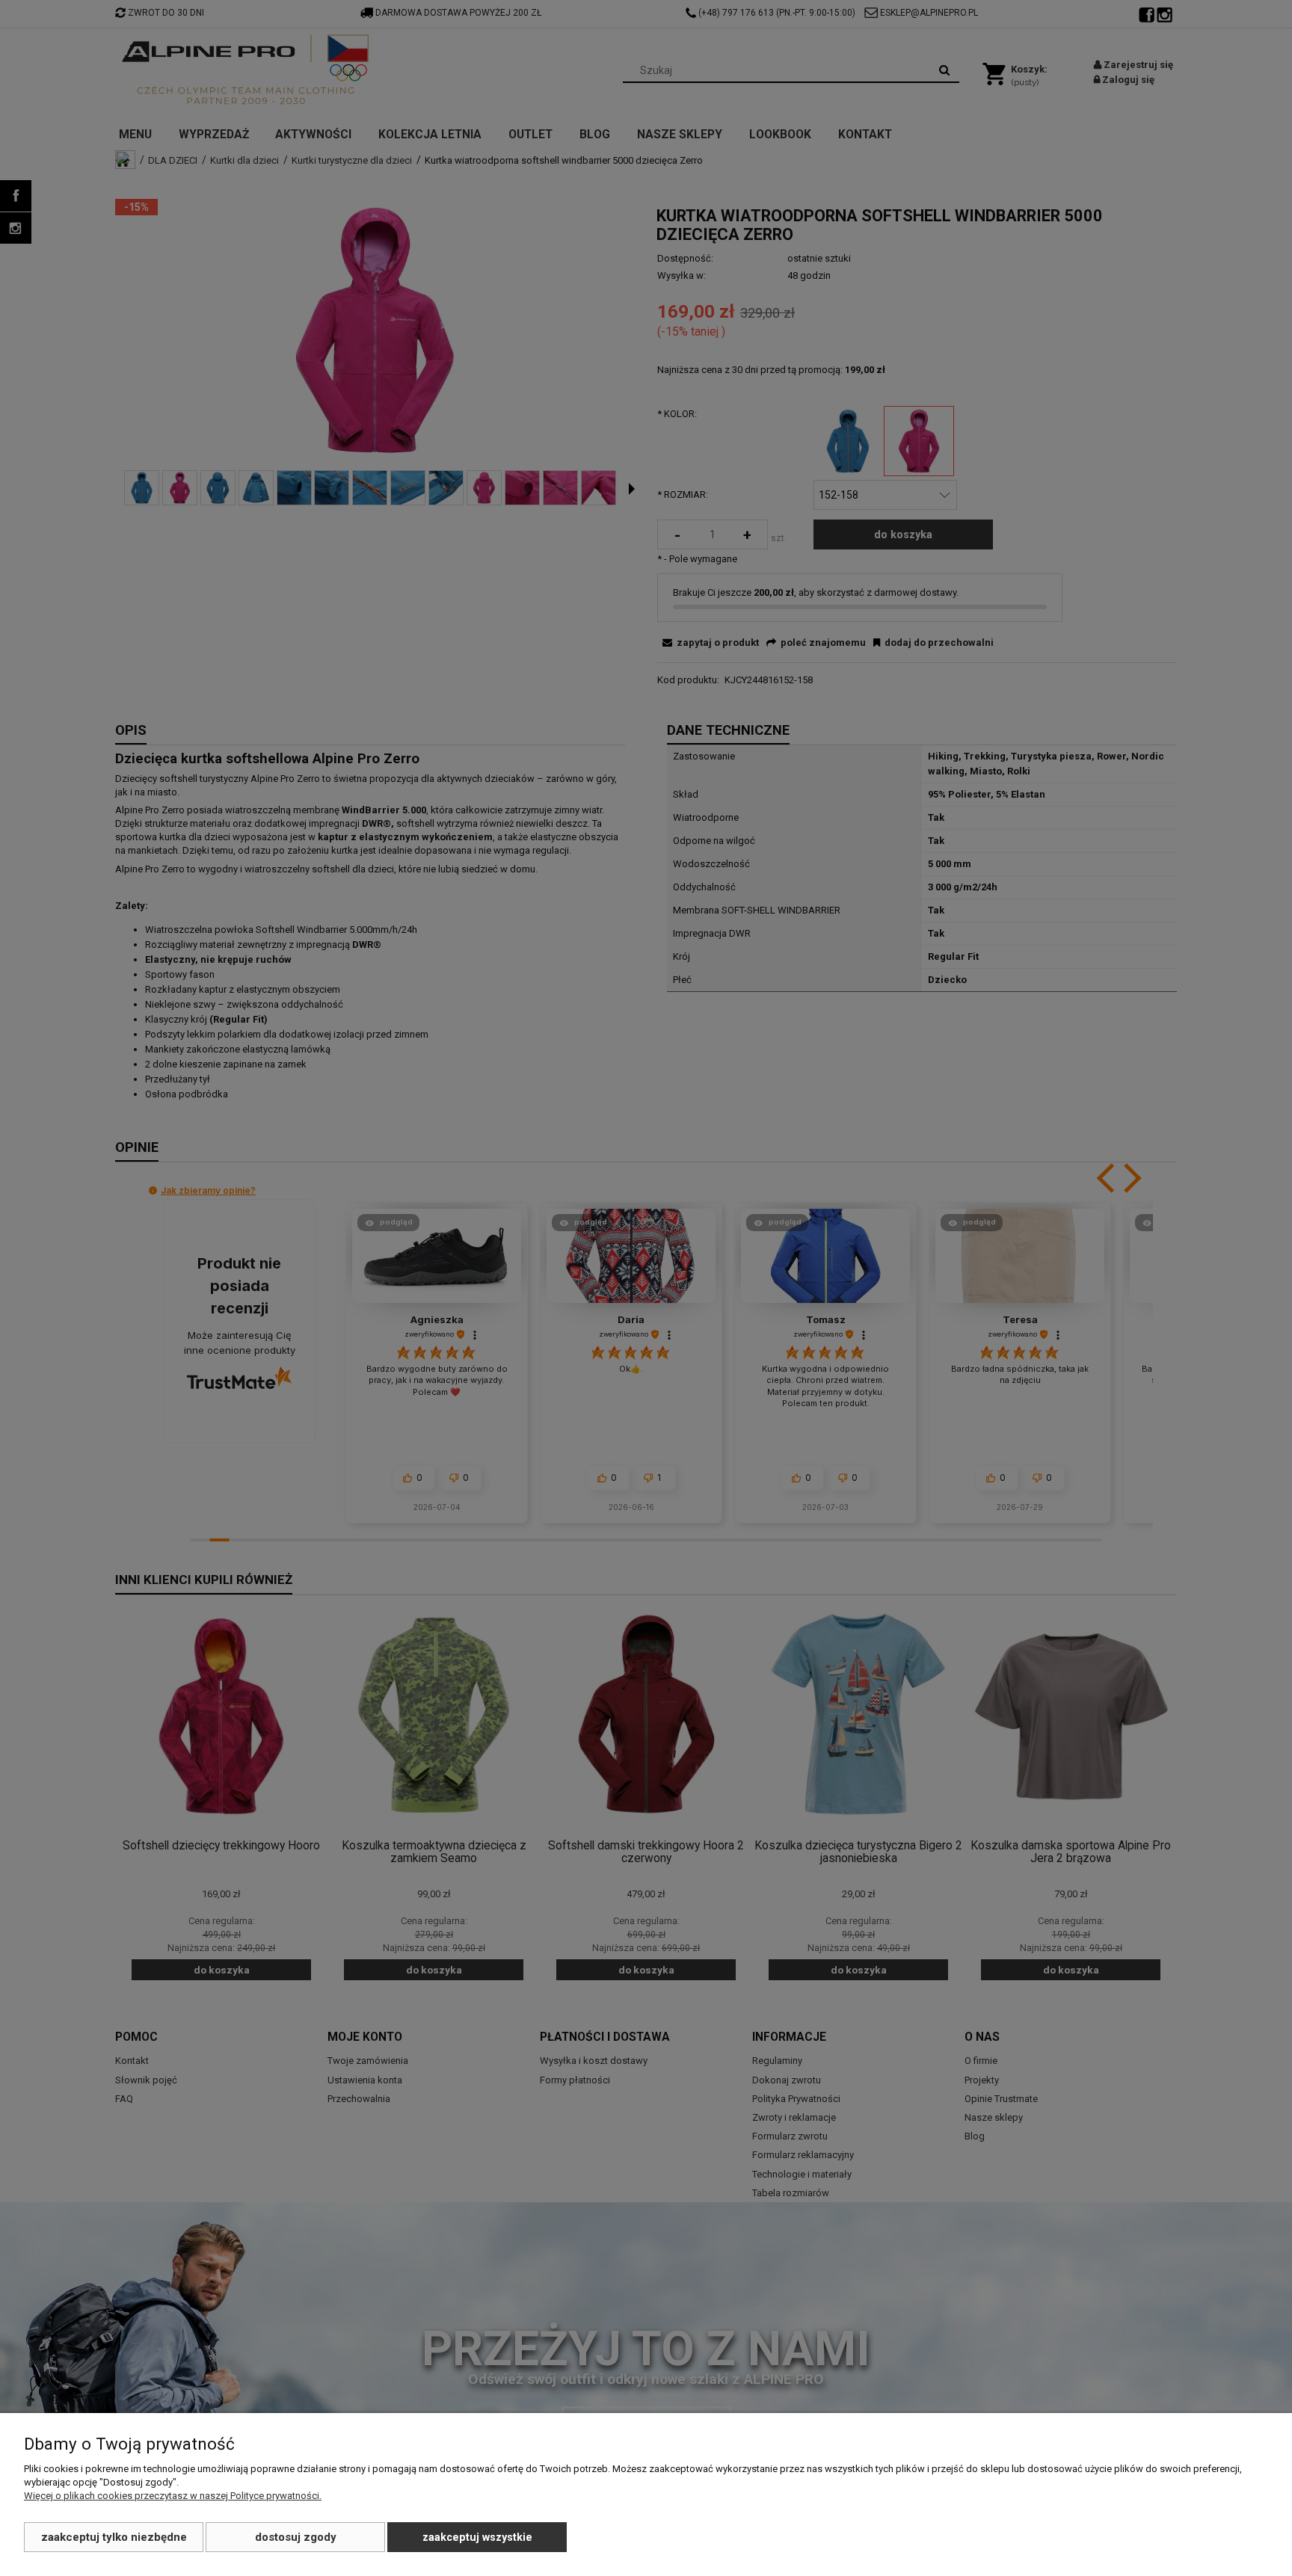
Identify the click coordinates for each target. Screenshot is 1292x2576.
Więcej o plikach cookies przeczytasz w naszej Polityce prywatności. (173, 2496)
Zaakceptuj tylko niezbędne (114, 2537)
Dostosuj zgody (296, 2537)
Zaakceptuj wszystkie (477, 2537)
